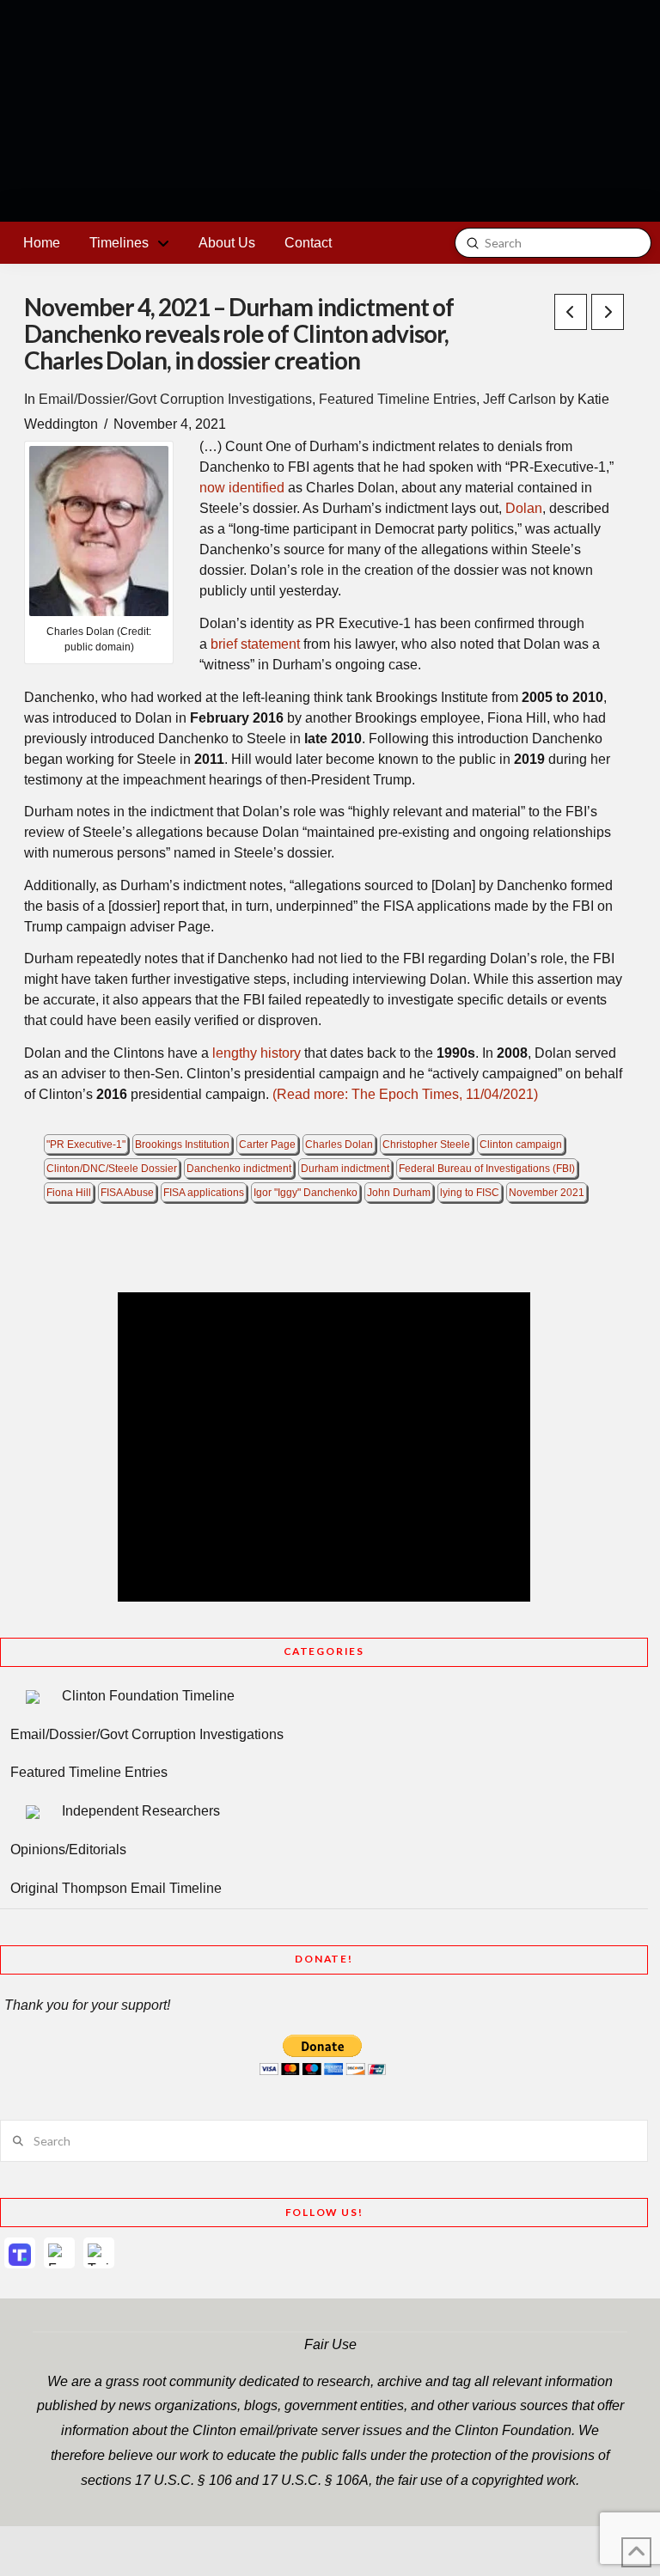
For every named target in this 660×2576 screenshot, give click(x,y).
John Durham (399, 1193)
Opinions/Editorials (68, 1850)
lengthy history (257, 1053)
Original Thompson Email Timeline (116, 1888)
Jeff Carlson (519, 399)
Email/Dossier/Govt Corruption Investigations (175, 399)
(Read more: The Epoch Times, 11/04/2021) (405, 1094)
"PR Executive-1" (86, 1145)
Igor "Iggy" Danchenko (306, 1193)
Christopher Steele (426, 1145)
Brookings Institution (182, 1145)
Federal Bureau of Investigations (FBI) (487, 1169)
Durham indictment (345, 1169)
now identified (242, 488)
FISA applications (204, 1193)
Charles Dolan (339, 1145)
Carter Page (267, 1145)
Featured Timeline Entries (397, 399)
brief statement (255, 644)
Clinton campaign (521, 1145)
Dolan (524, 508)
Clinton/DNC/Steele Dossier (112, 1169)
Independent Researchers (141, 1811)
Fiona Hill (69, 1193)
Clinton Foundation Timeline (148, 1696)
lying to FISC (470, 1193)
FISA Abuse (127, 1193)
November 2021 (547, 1193)
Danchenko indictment (239, 1169)
